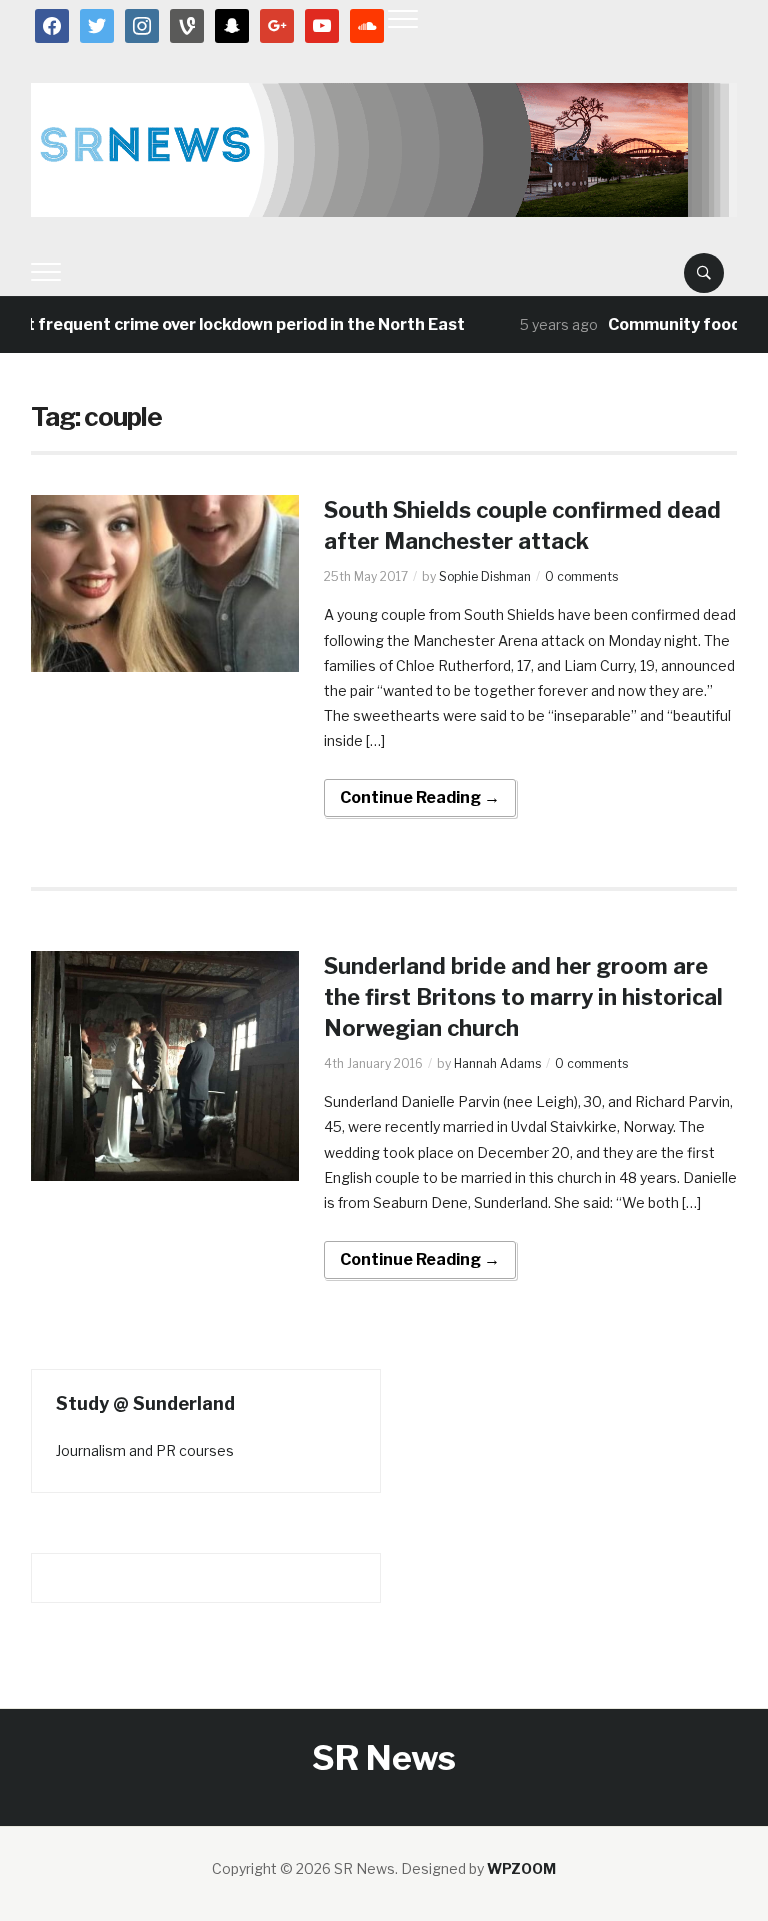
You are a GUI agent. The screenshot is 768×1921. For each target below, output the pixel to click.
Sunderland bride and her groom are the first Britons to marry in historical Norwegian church (523, 997)
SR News (384, 1757)
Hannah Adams (497, 1063)
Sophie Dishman (485, 576)
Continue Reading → (420, 797)
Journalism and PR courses (145, 1450)
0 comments (581, 576)
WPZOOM (521, 1868)
